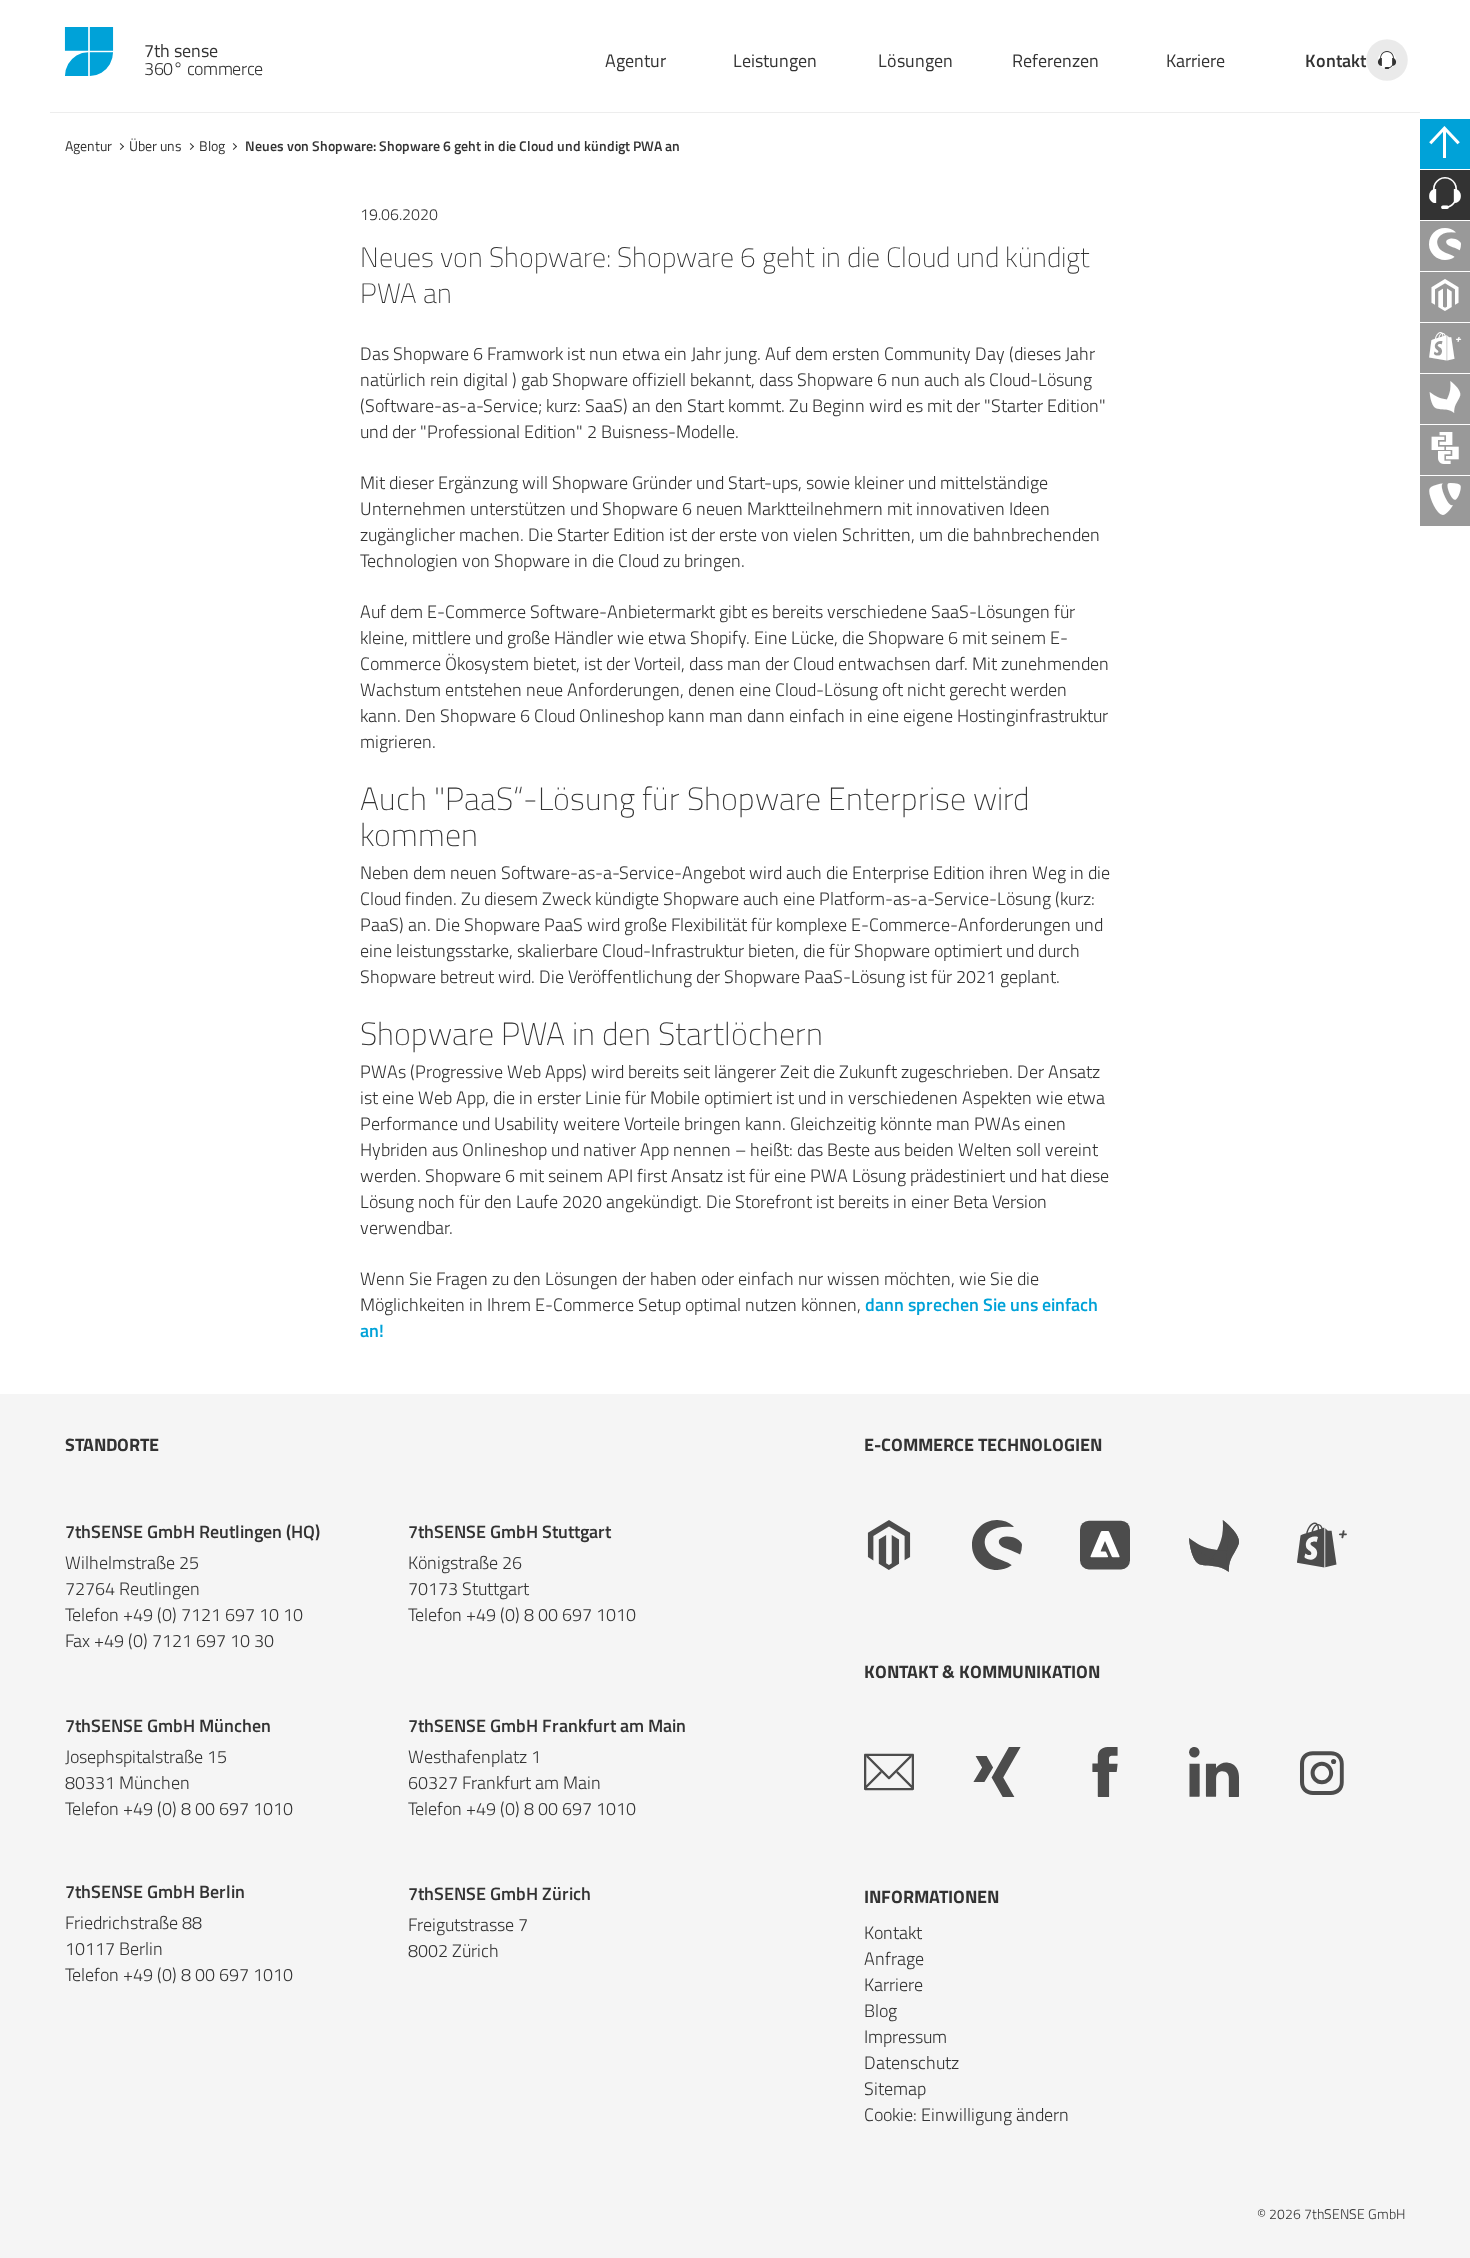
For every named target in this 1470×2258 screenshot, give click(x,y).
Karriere (1195, 60)
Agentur (635, 60)
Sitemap (895, 2088)
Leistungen (775, 60)
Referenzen (1055, 60)
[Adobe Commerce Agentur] (1134, 1546)
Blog (212, 145)
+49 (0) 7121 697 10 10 (213, 1615)
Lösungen (915, 60)
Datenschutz (911, 2062)
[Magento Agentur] (1445, 297)
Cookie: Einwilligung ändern (966, 2114)
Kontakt (1335, 60)
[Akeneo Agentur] (1445, 399)
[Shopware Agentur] (1445, 246)
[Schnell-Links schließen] (1445, 144)
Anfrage (894, 1958)
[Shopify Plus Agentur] (1445, 348)
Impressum (905, 2036)
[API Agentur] (1445, 450)
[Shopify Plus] (1351, 1546)
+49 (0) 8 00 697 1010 (551, 1615)
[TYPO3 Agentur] (1445, 501)
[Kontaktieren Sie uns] (1445, 195)
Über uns (155, 145)
